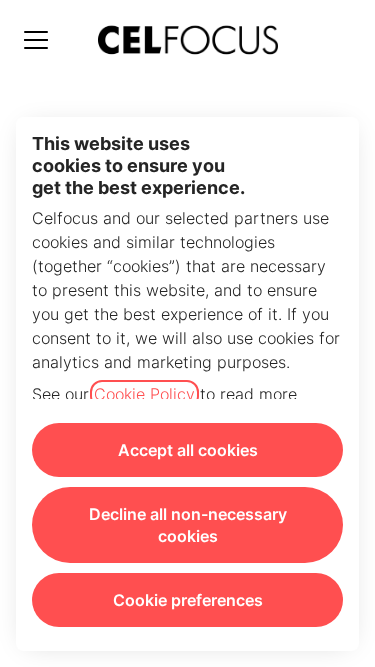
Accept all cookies (188, 450)
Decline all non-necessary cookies (188, 525)
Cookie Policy (144, 394)
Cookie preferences (188, 600)
